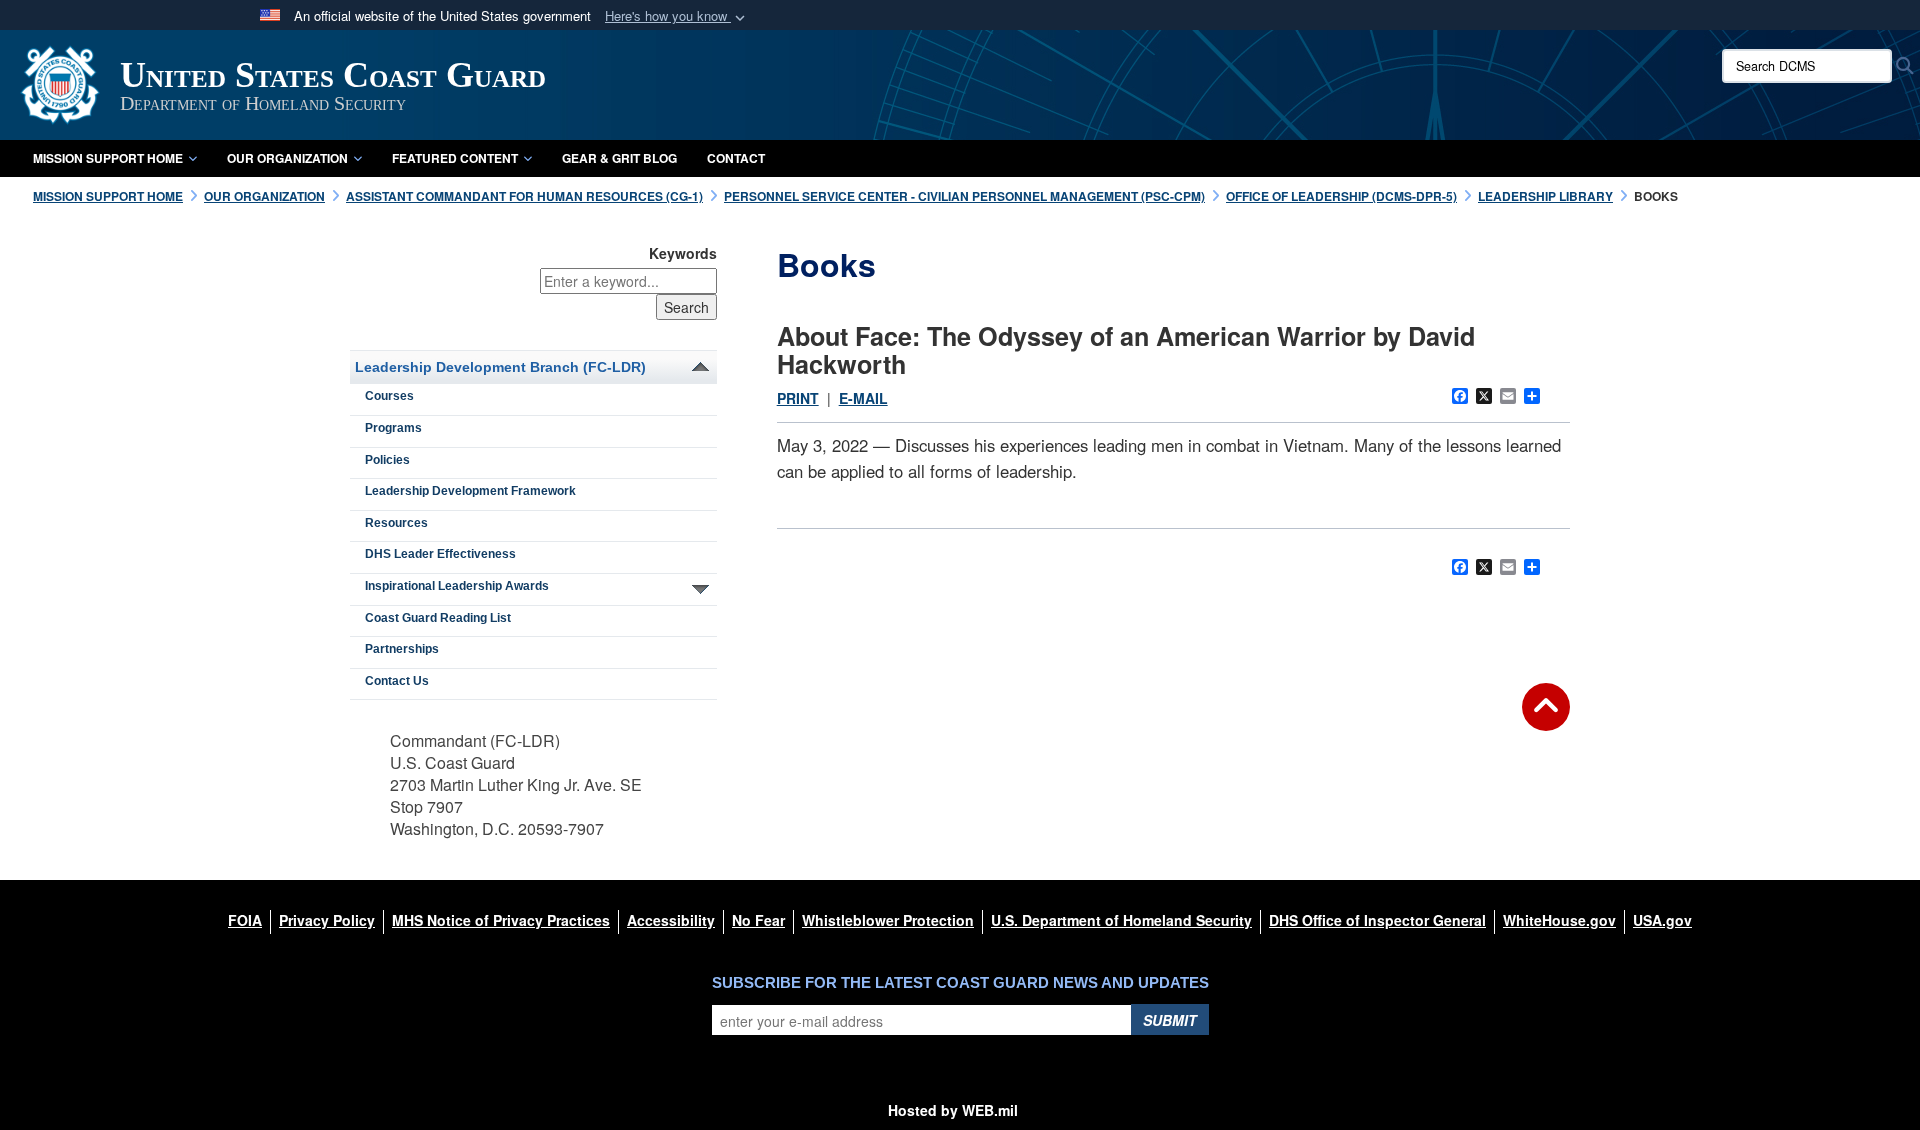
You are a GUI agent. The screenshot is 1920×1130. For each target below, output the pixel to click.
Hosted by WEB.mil (953, 1110)
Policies (387, 460)
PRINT (798, 398)
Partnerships (402, 649)
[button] (677, 16)
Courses (389, 396)
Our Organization (287, 158)
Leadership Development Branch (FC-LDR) (500, 367)
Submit (1170, 1020)
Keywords (683, 253)
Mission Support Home (108, 158)
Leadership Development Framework (470, 491)
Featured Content (455, 158)
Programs (393, 428)
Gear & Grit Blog (619, 158)
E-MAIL (863, 398)
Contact (736, 158)
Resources (396, 523)
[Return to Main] (1546, 719)
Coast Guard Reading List (438, 618)
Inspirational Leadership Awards (457, 586)
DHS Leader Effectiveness (440, 554)
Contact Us (397, 681)
